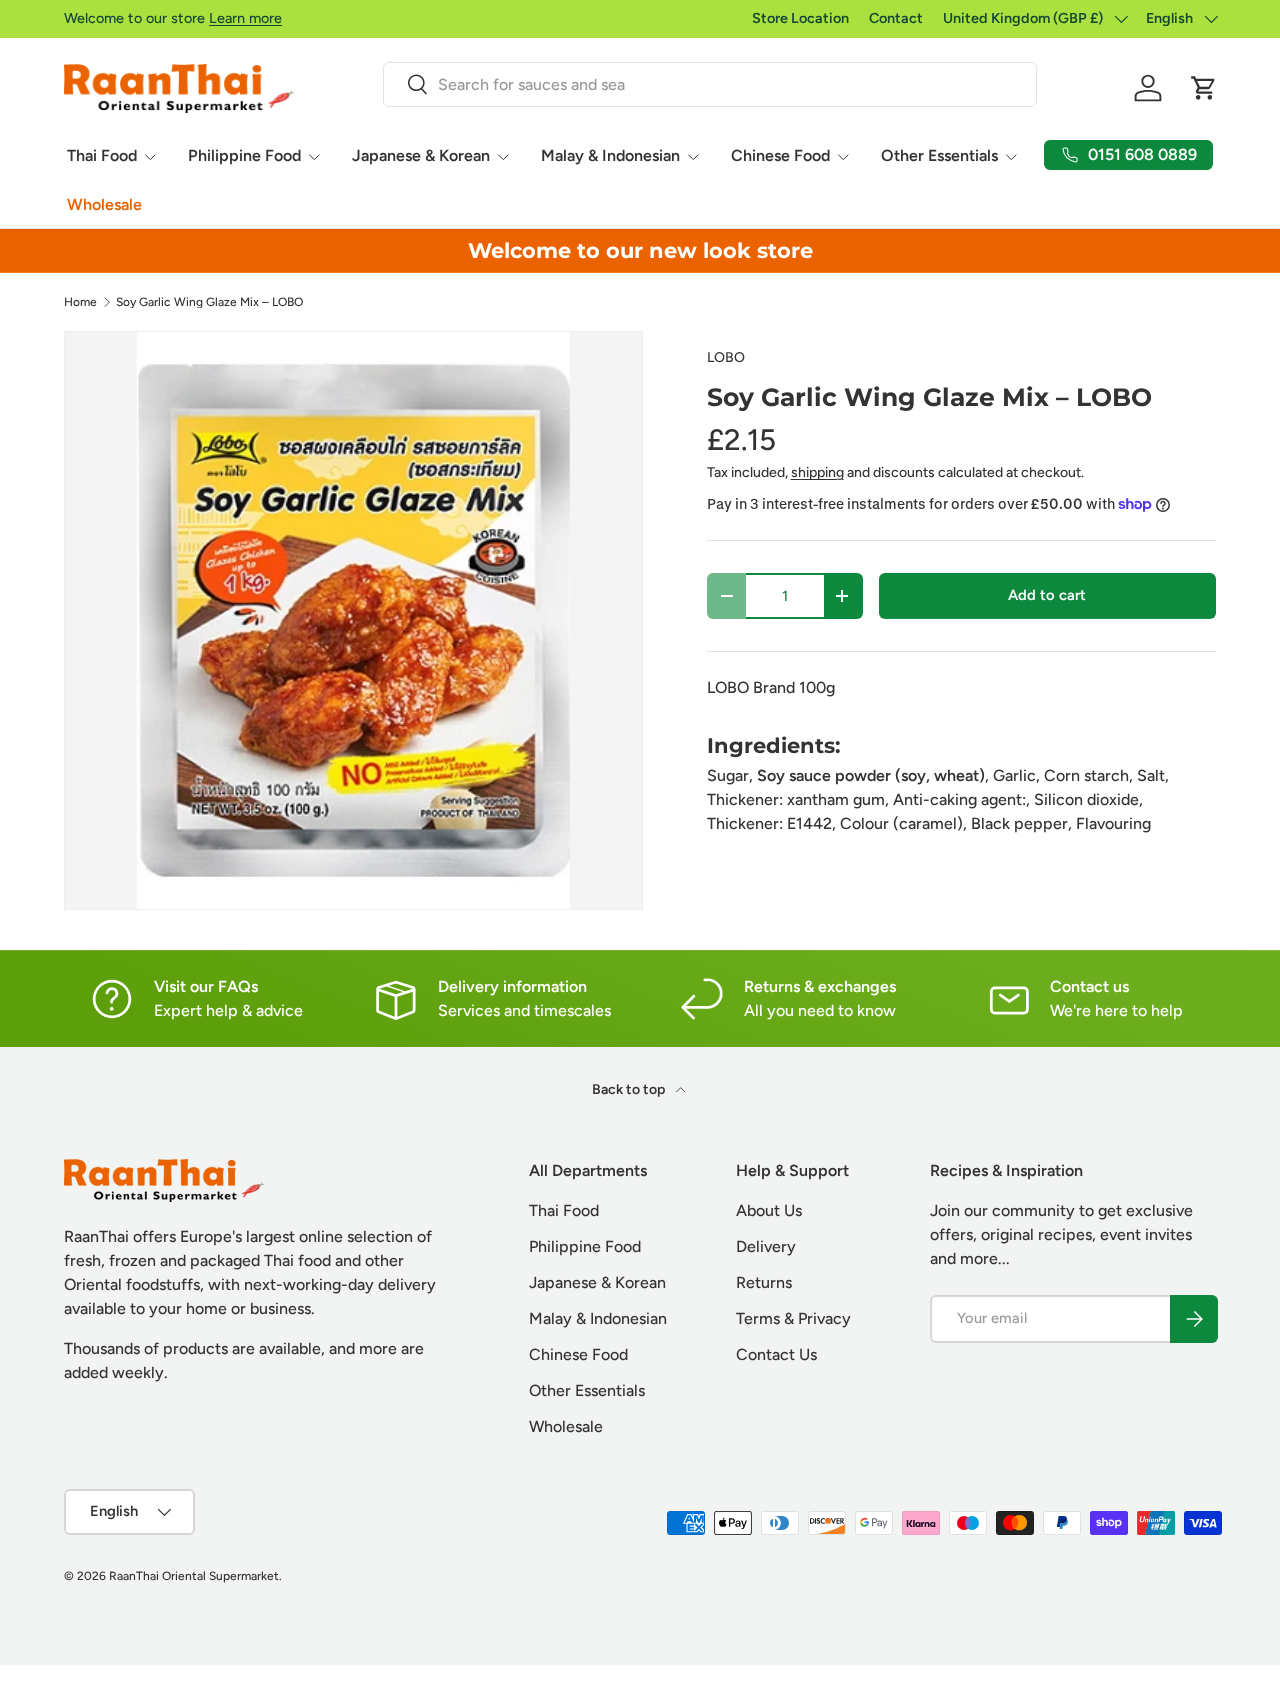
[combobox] (709, 84)
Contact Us (776, 1354)
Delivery (766, 1246)
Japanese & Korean (421, 155)
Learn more (245, 18)
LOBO (726, 357)
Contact (896, 18)
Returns (764, 1282)
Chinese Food (780, 155)
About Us (769, 1210)
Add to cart (1047, 595)
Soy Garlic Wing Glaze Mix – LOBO (209, 302)
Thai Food (102, 155)
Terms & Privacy (793, 1318)
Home (80, 302)
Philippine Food (244, 155)
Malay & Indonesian (610, 155)
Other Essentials (939, 155)
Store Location (800, 18)
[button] (1204, 88)
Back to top (630, 1089)
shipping (817, 472)
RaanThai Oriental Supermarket (194, 1576)
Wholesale (104, 204)
